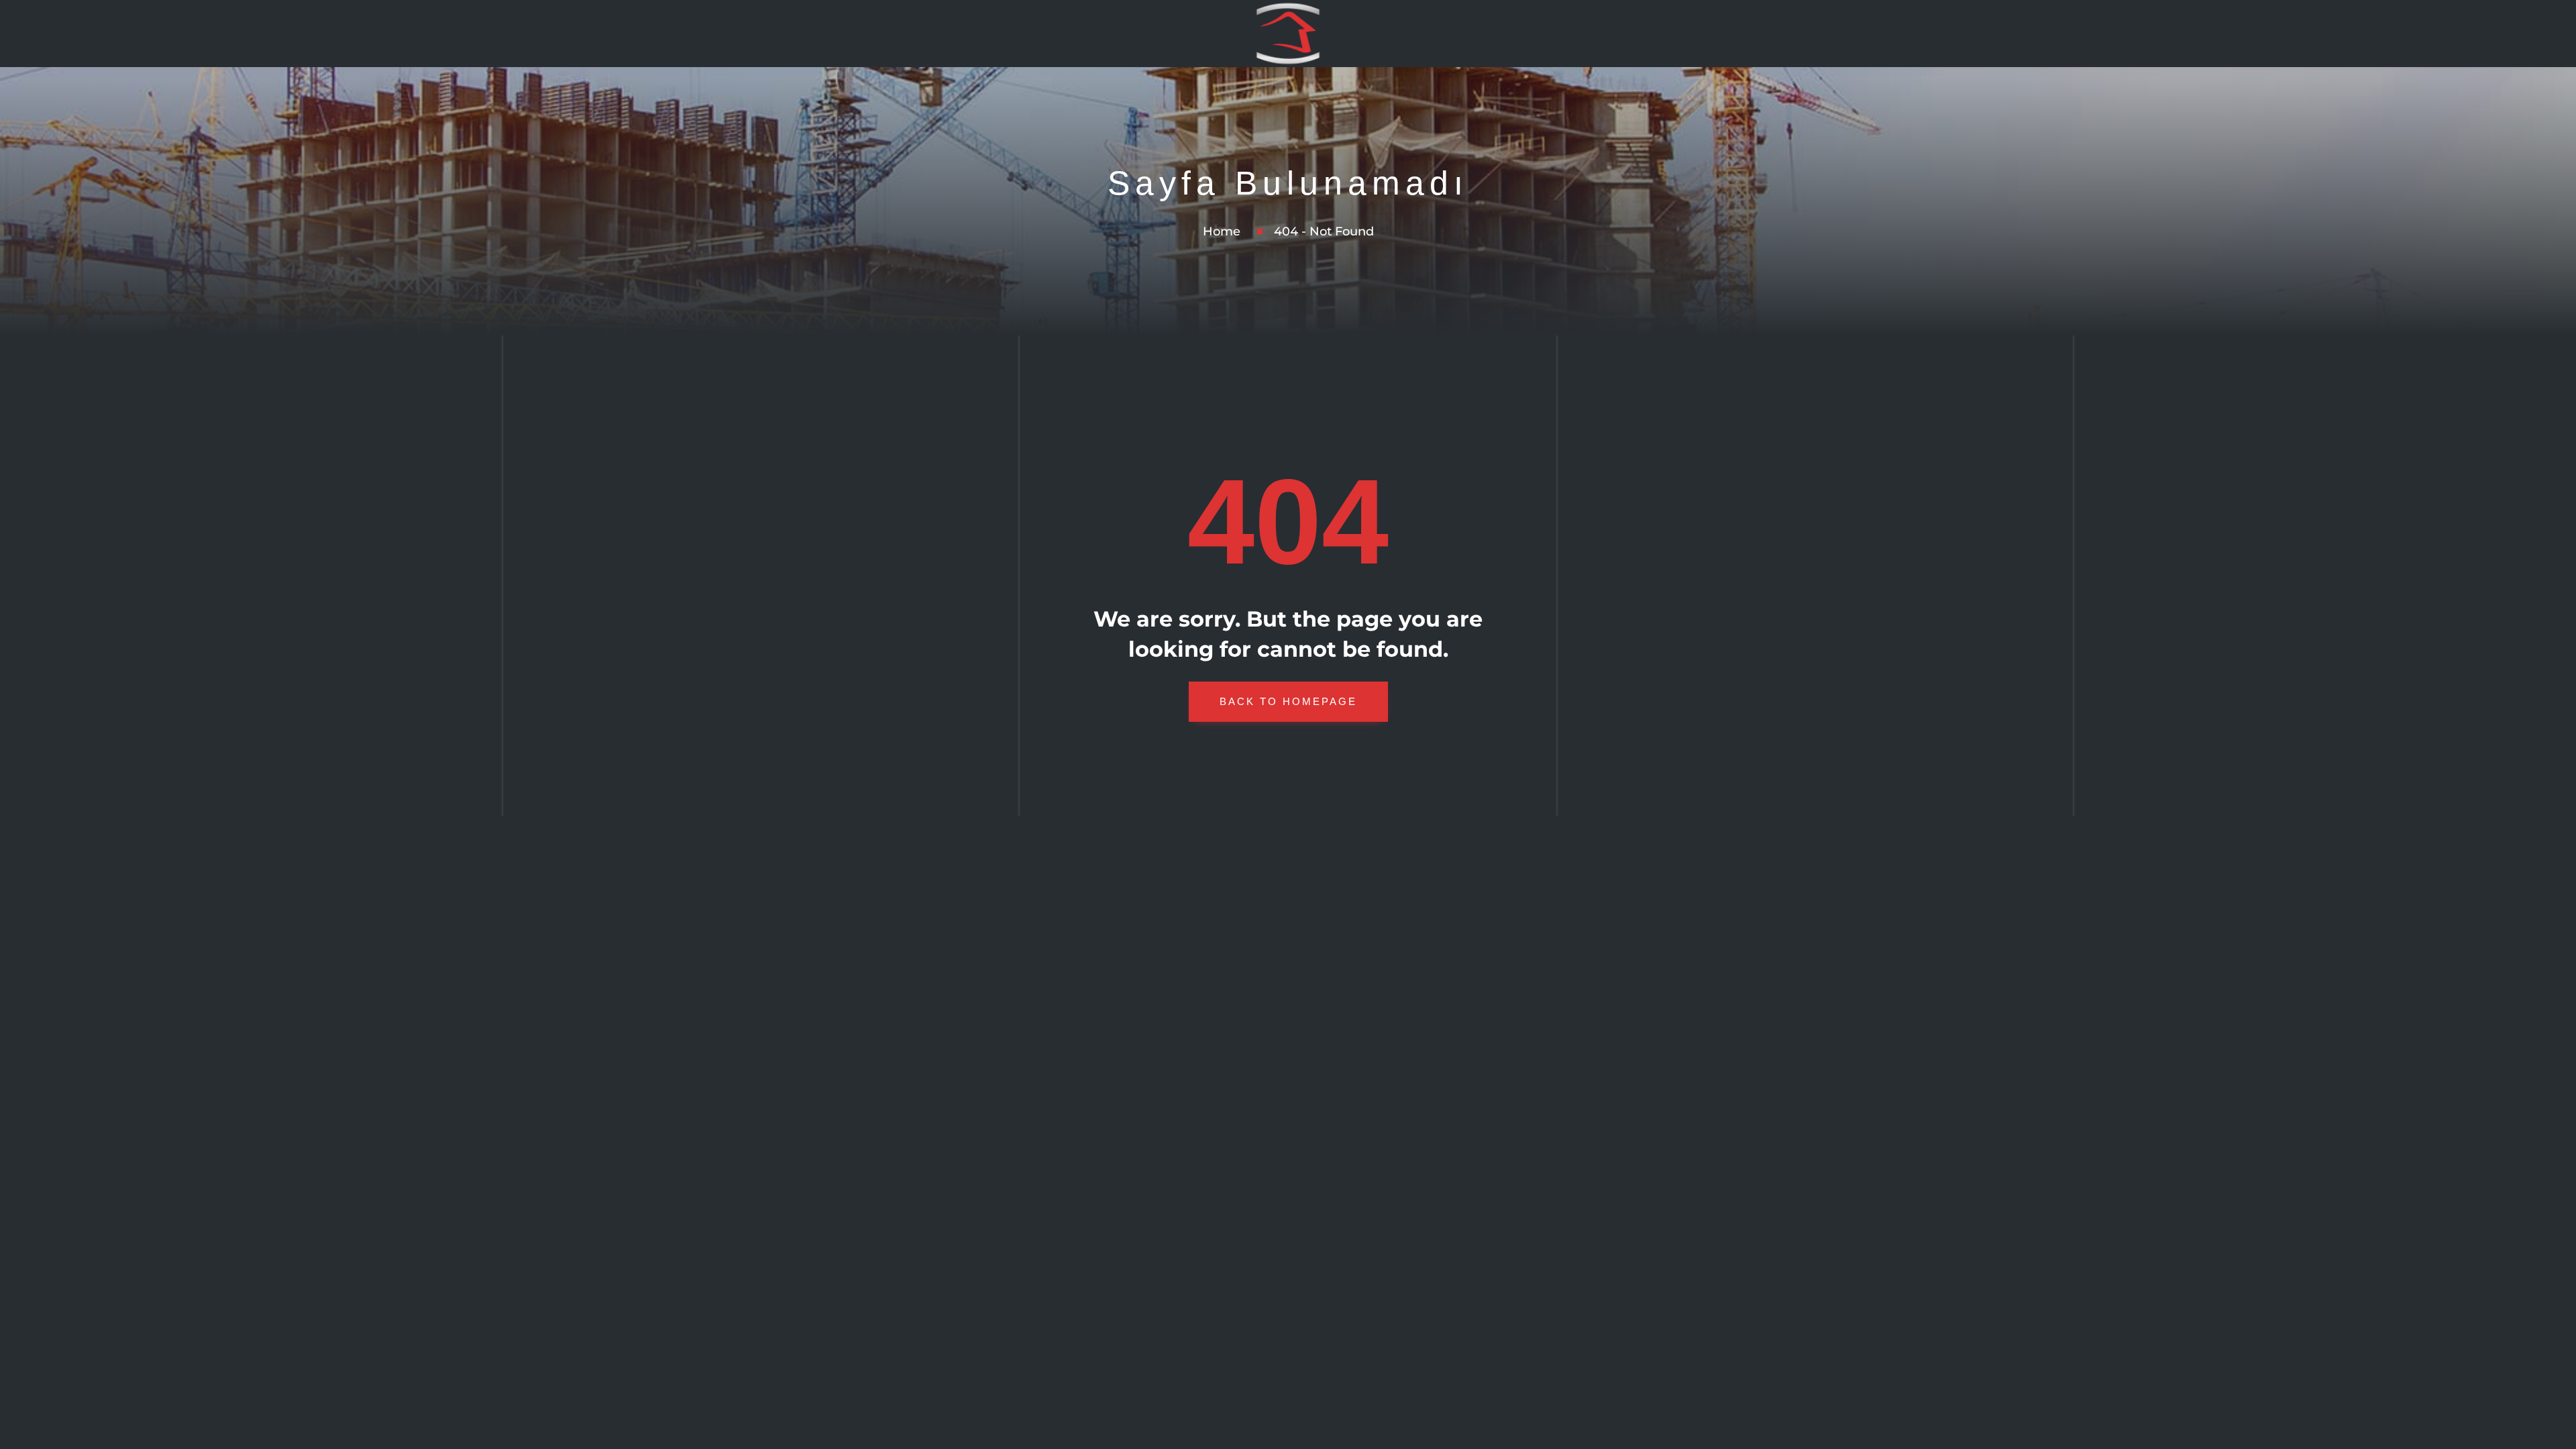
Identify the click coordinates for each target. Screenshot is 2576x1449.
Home (1222, 231)
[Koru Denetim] (1288, 34)
